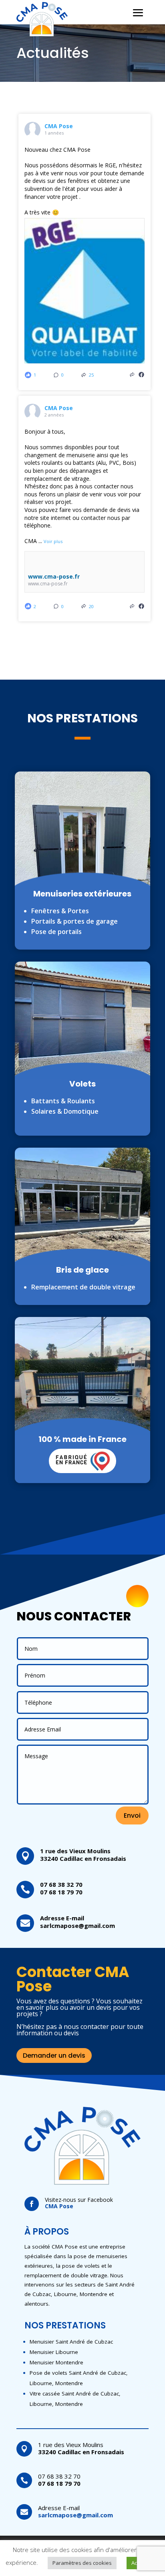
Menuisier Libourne (54, 2352)
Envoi (132, 1815)
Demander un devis (54, 2055)
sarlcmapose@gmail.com (77, 1926)
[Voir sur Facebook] (141, 375)
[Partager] (132, 375)
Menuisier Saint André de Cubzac (71, 2342)
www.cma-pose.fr (54, 576)
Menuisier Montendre (56, 2362)
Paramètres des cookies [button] (82, 2563)
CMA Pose (59, 126)
